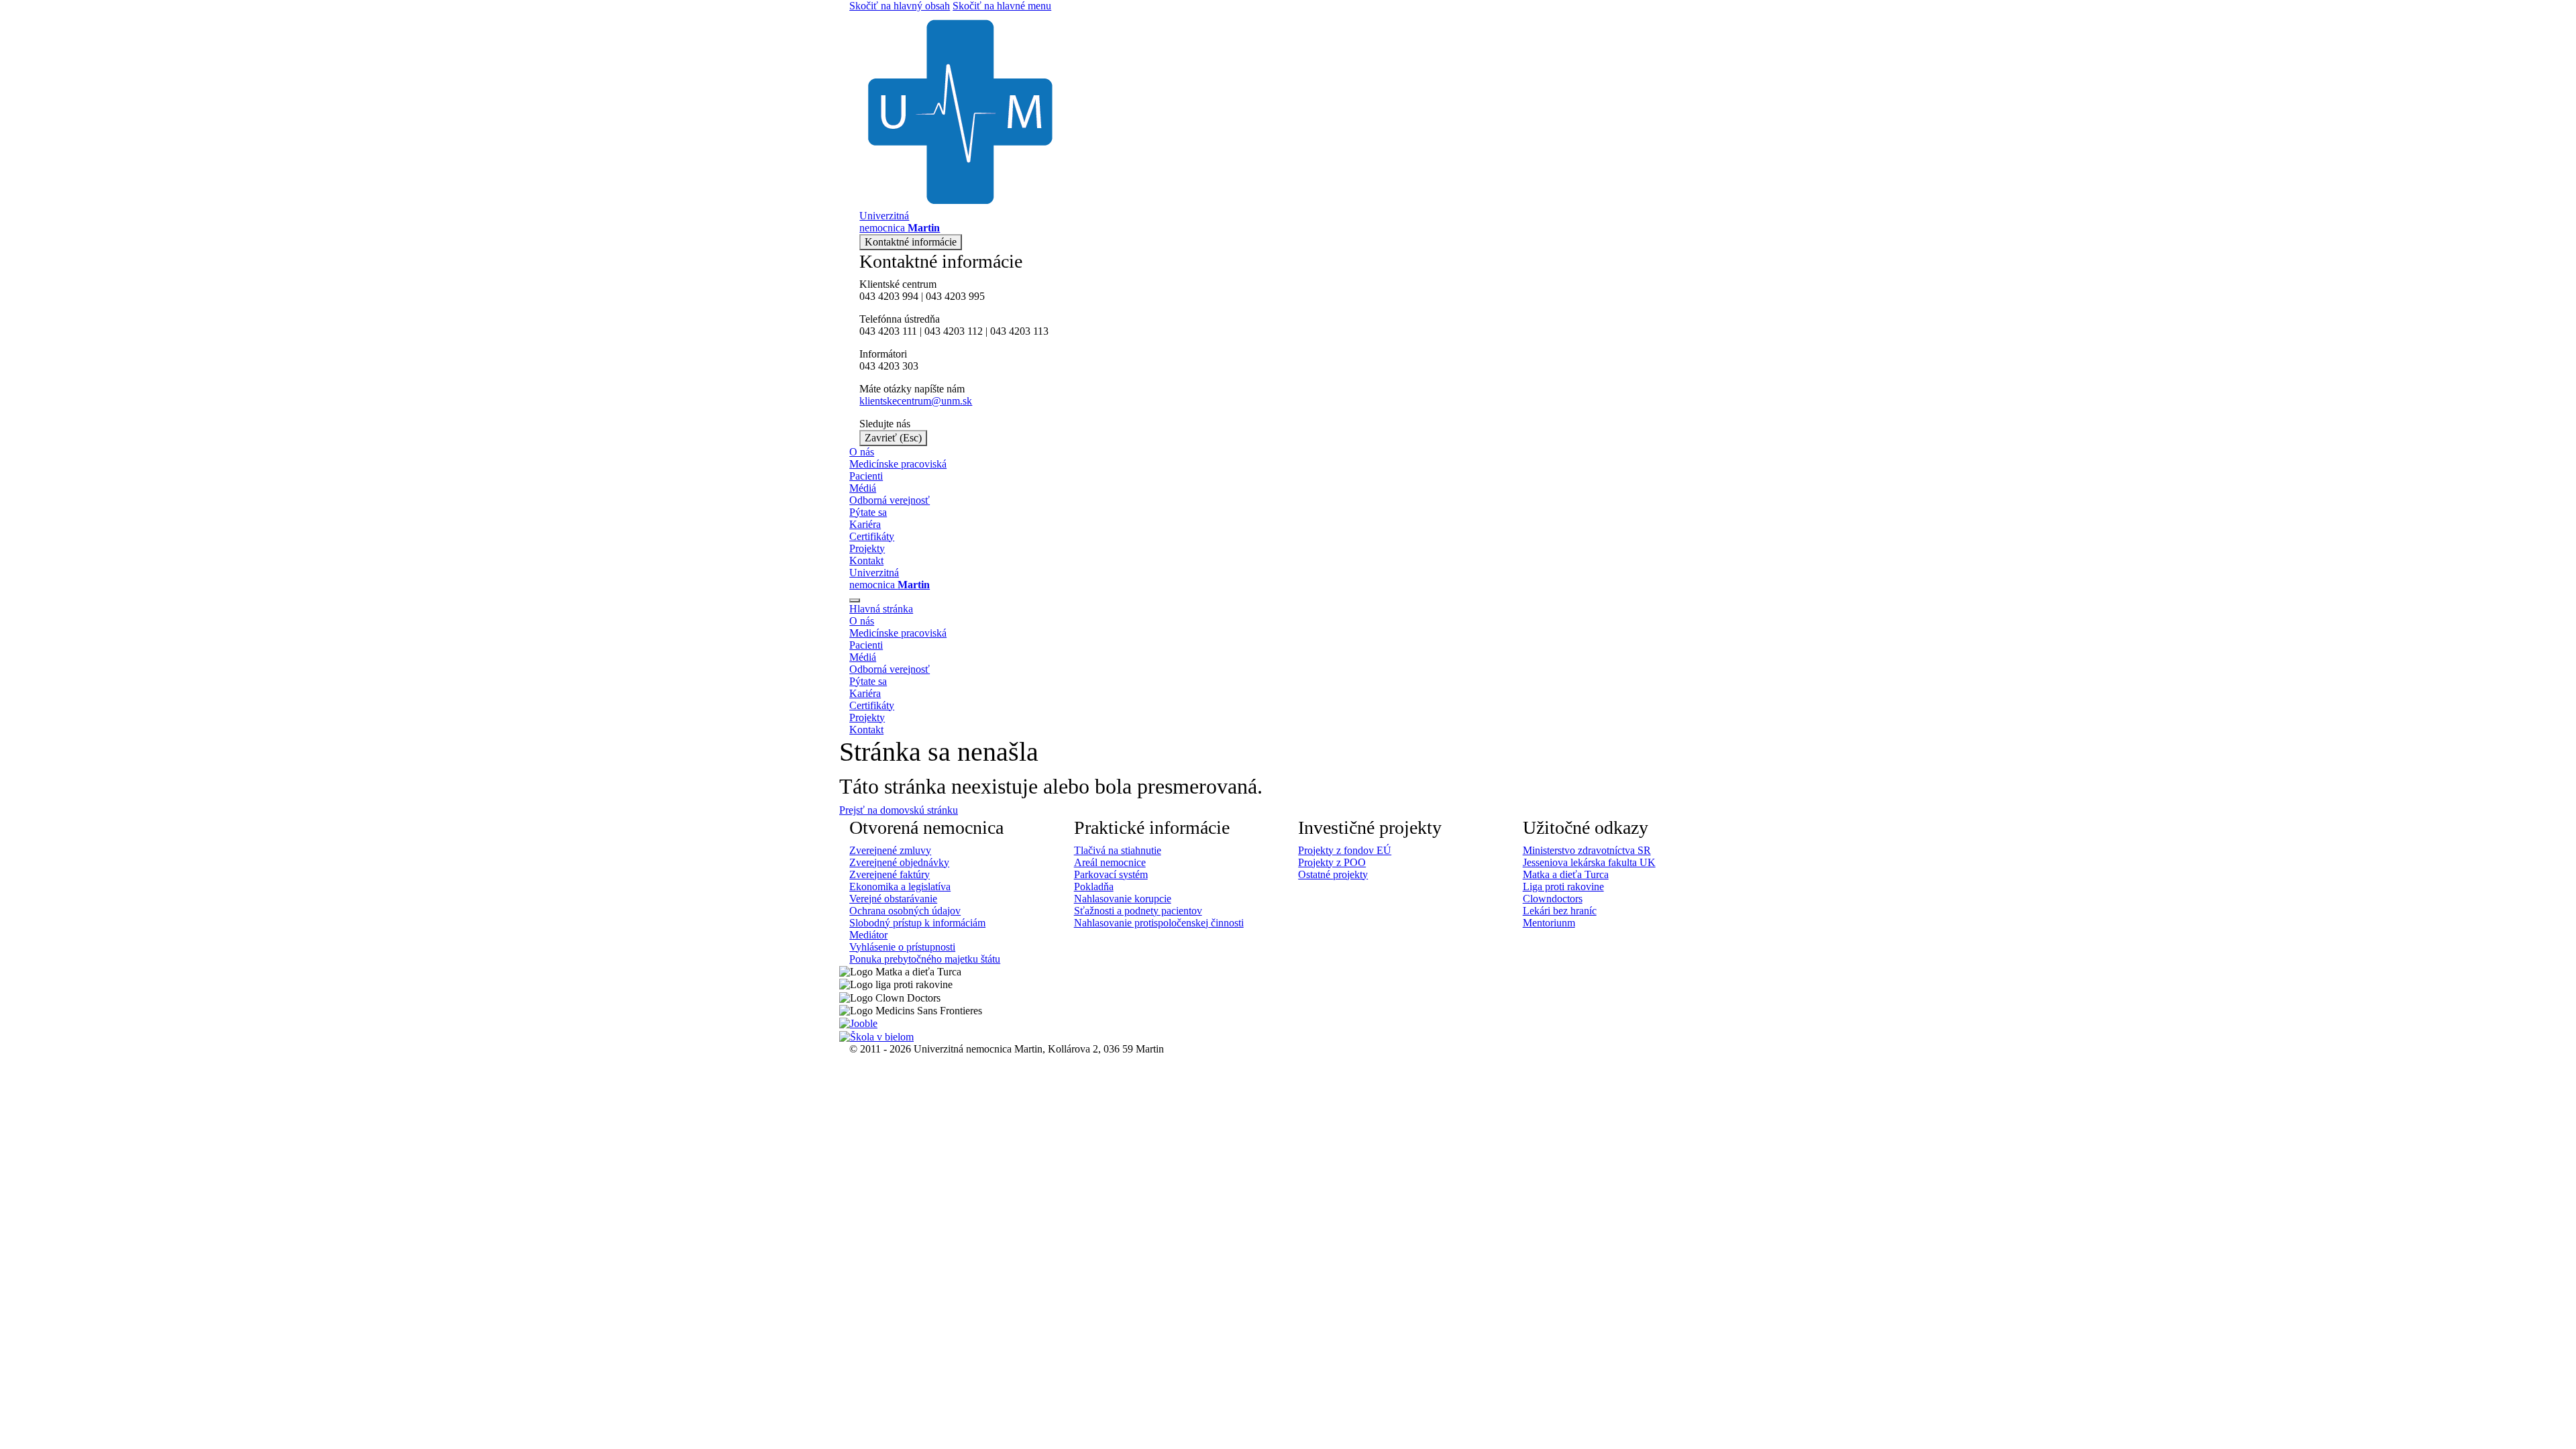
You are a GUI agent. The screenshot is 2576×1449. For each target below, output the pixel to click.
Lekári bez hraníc (1560, 911)
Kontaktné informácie (911, 242)
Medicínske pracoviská (898, 464)
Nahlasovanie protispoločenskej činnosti (1159, 923)
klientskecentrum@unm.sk (916, 401)
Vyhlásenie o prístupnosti (902, 947)
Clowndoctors (1553, 899)
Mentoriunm (1549, 923)
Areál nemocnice (1110, 862)
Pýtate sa (868, 512)
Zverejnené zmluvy (890, 850)
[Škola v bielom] (876, 1035)
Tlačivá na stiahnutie (1118, 850)
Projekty (867, 548)
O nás (862, 452)
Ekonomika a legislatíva (900, 887)
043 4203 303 (889, 366)
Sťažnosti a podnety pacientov (1138, 911)
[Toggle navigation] (855, 600)
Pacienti (866, 476)
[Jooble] (858, 1023)
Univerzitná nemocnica (890, 579)
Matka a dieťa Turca (1566, 874)
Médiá (863, 488)
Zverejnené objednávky (899, 862)
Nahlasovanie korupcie (1123, 899)
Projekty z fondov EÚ (1345, 850)
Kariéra (865, 524)
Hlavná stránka (881, 609)
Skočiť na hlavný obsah (900, 6)
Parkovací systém (1111, 874)
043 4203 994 (889, 296)
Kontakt (866, 560)
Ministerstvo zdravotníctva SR (1587, 850)
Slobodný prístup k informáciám (917, 923)
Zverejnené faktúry (890, 874)
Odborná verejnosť (890, 500)
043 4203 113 (1019, 331)
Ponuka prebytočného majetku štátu (925, 959)
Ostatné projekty (1333, 874)
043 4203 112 (954, 331)
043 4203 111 (888, 331)
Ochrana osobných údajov (905, 911)
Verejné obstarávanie (893, 899)
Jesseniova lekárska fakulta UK (1589, 862)
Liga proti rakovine (1563, 887)
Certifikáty (872, 536)
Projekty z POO (1332, 862)
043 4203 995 (955, 296)
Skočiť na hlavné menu (1002, 6)
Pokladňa (1094, 887)
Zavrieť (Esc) (893, 438)
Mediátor (868, 935)
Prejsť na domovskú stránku (899, 810)
